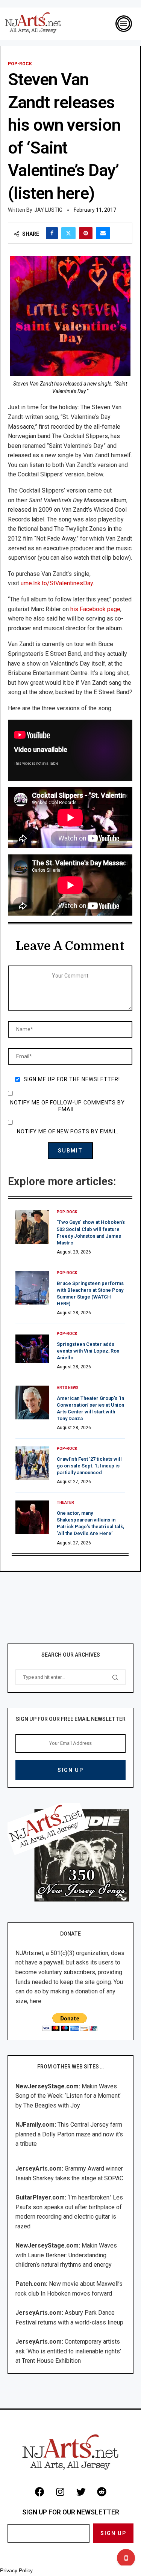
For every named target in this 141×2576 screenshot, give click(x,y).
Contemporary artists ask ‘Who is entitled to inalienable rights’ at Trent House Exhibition (68, 2351)
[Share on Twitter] (68, 233)
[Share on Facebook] (52, 233)
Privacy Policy (16, 2570)
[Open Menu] (124, 24)
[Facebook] (39, 2492)
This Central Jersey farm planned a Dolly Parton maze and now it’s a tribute (69, 2134)
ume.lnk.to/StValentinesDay (57, 583)
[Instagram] (60, 2492)
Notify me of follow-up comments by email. (67, 1106)
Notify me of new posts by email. (68, 1131)
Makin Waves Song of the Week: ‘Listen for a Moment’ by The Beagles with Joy (68, 2096)
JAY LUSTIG (48, 210)
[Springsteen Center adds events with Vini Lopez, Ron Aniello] (32, 1348)
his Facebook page (95, 609)
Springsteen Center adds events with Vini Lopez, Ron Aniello (88, 1351)
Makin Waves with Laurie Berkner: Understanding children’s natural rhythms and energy (66, 2255)
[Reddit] (102, 2492)
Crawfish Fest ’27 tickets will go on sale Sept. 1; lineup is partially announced (89, 1466)
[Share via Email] (103, 233)
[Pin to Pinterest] (86, 233)
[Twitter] (81, 2492)
